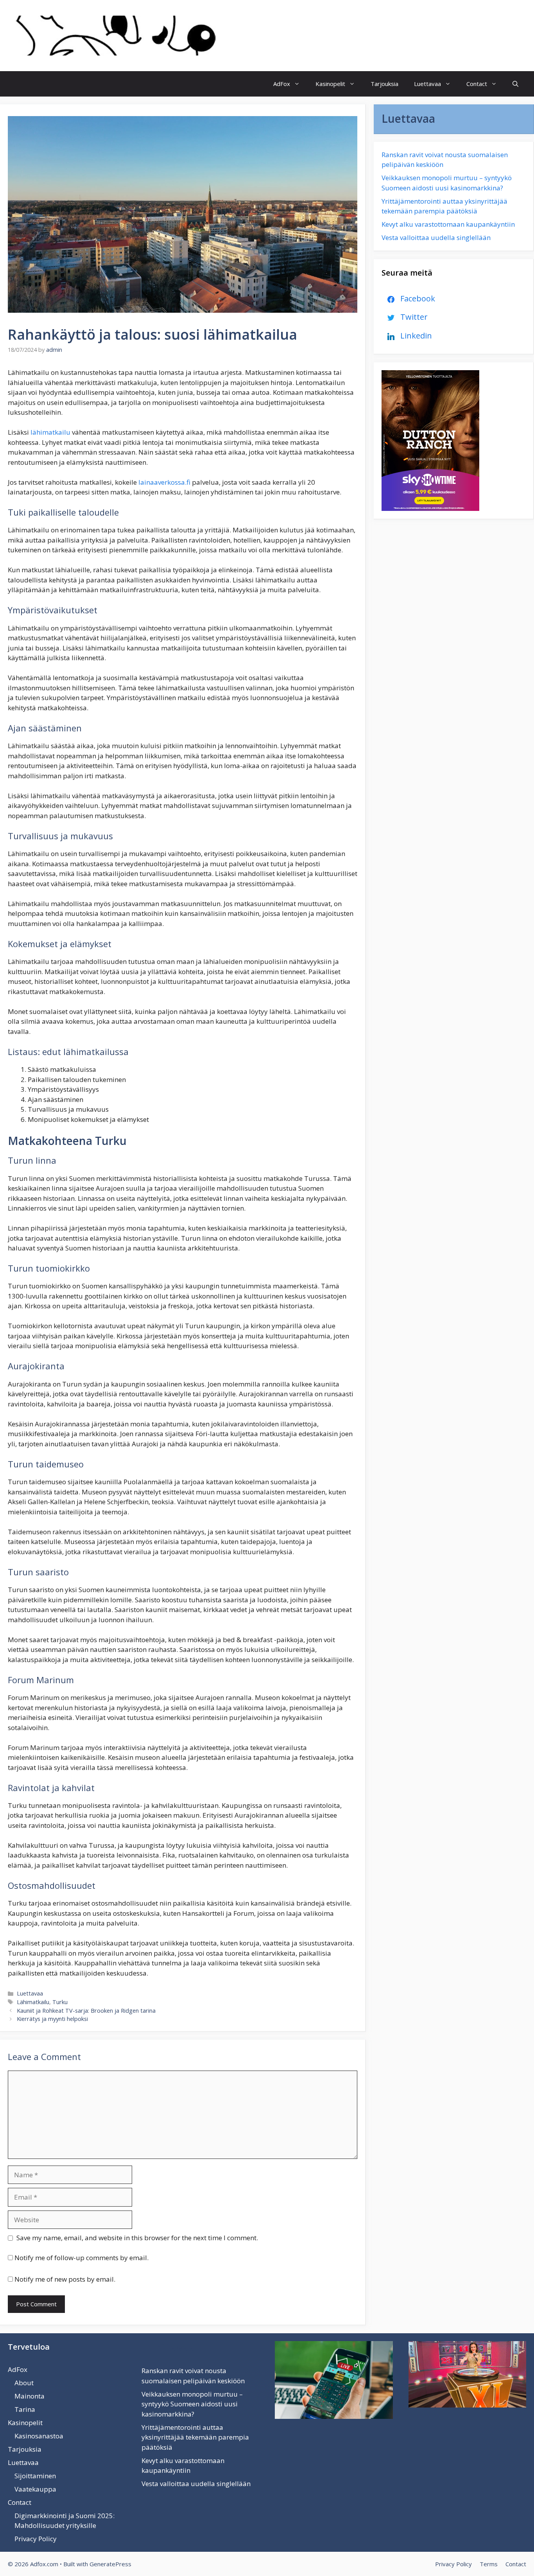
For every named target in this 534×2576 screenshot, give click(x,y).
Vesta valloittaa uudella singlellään (436, 237)
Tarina (25, 2409)
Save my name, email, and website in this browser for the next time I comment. (137, 2238)
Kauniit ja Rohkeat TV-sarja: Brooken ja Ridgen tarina (86, 2011)
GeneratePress (110, 2564)
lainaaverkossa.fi (164, 482)
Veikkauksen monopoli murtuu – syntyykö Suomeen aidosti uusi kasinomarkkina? (192, 2404)
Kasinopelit (330, 84)
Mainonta (30, 2396)
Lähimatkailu (33, 2002)
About (24, 2383)
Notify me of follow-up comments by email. (82, 2258)
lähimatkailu (51, 432)
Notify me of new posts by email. (65, 2279)
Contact (477, 84)
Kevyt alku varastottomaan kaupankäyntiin (448, 224)
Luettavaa (427, 84)
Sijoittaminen (35, 2476)
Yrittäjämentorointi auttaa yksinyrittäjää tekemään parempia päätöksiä (195, 2437)
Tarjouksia (384, 84)
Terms (489, 2564)
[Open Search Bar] (515, 84)
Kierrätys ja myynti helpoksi (52, 2019)
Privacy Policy (36, 2539)
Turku (60, 2002)
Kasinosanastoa (39, 2436)
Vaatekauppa (35, 2489)
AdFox (282, 84)
